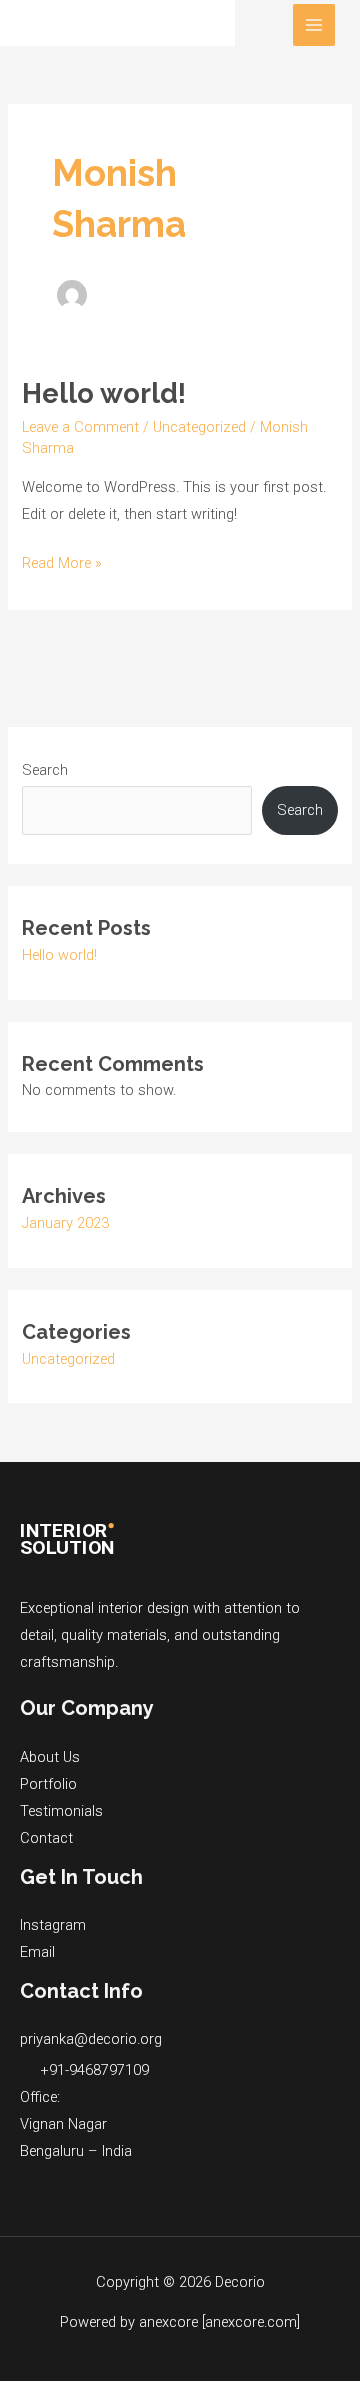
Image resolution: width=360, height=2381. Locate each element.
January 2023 (65, 1223)
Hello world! (104, 393)
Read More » (62, 561)
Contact (46, 1838)
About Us (50, 1757)
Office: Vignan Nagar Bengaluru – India (76, 2124)
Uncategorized (199, 427)
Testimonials (61, 1811)
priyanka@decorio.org (91, 2039)
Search (45, 770)
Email (37, 1952)
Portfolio (48, 1784)
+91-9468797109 (94, 2070)
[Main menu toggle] (314, 25)
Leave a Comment (80, 427)
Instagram (53, 1925)
